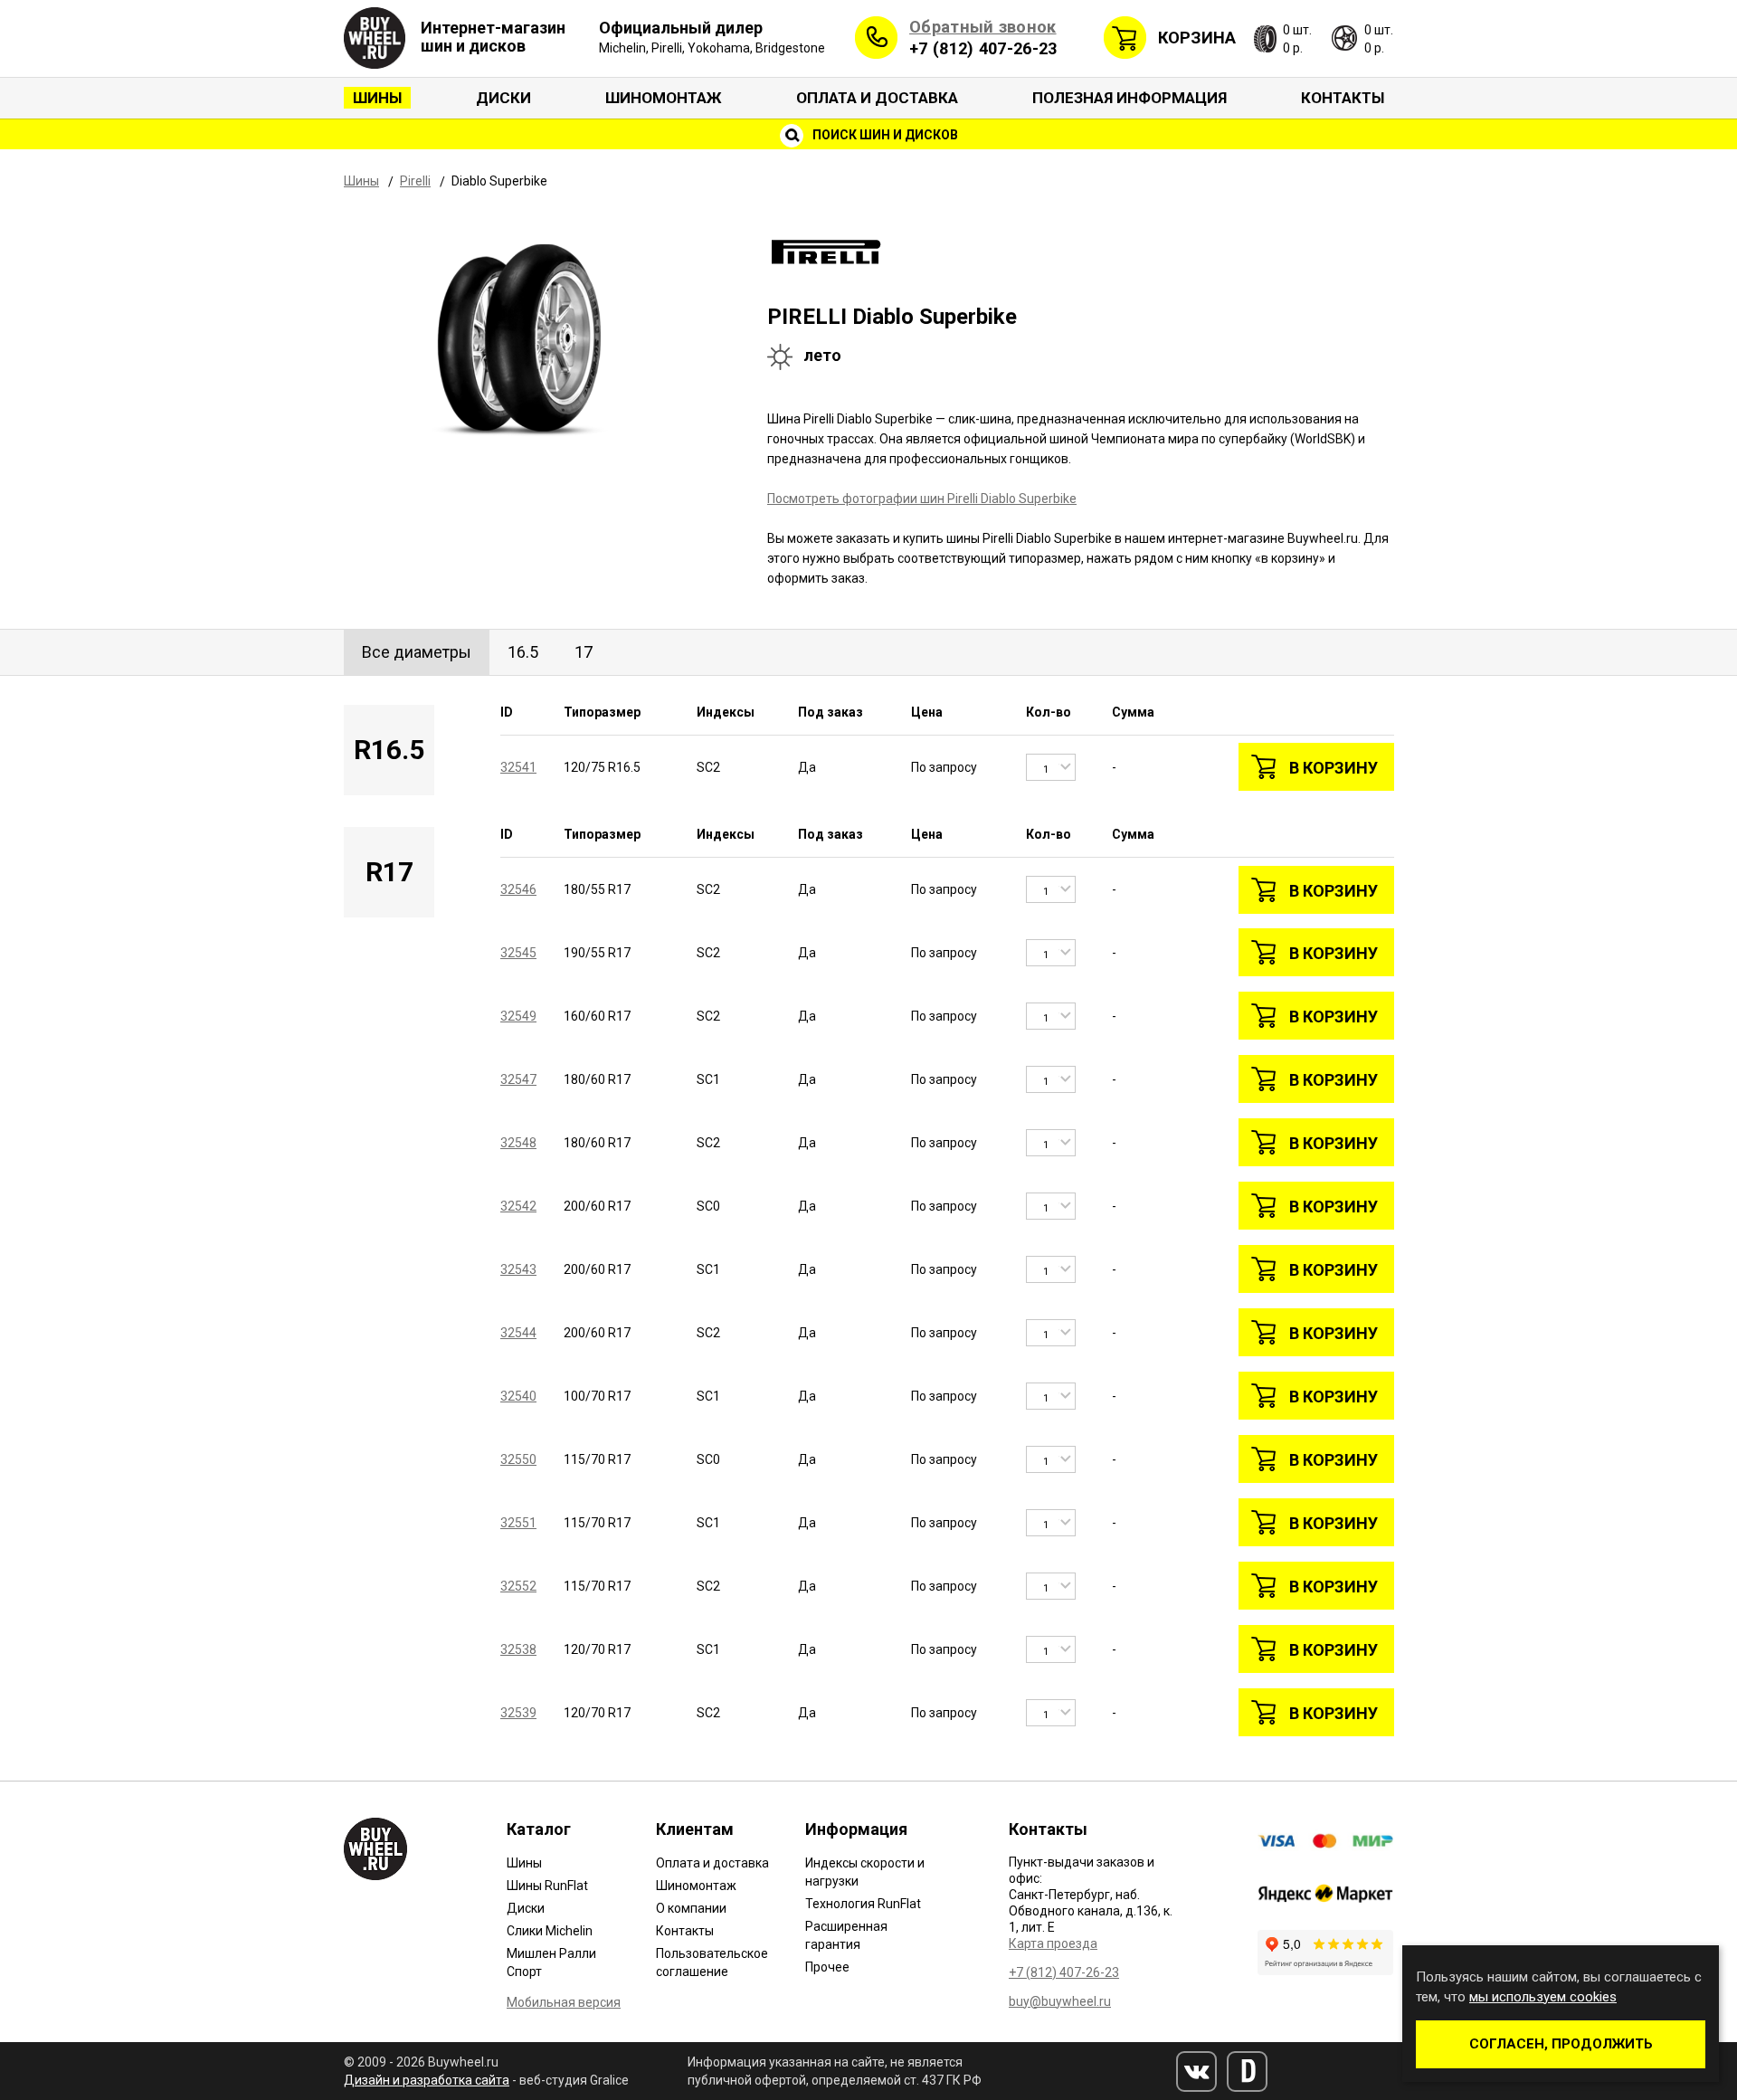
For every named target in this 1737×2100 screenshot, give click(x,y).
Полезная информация (1130, 98)
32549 (518, 1016)
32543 (518, 1269)
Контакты (1343, 98)
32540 (518, 1396)
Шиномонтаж (664, 98)
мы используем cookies (1543, 1997)
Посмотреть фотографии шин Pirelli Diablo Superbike (922, 499)
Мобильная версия (564, 2002)
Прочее (827, 1967)
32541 (518, 767)
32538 (518, 1649)
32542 (518, 1206)
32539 (518, 1713)
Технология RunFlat (863, 1904)
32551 (518, 1523)
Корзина (1197, 38)
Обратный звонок (983, 27)
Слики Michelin (550, 1931)
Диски (503, 98)
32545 (518, 953)
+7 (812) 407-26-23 (983, 48)
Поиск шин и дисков (884, 135)
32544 (518, 1333)
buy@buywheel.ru (1060, 2001)
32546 (518, 889)
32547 (518, 1079)
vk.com (1196, 2071)
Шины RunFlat (547, 1886)
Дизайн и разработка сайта (427, 2080)
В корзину (1334, 768)
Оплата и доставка (877, 98)
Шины (377, 98)
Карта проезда (1053, 1943)
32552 (518, 1586)
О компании (691, 1908)
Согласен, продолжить (1561, 2044)
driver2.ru (1247, 2071)
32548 (518, 1143)
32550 (518, 1459)
